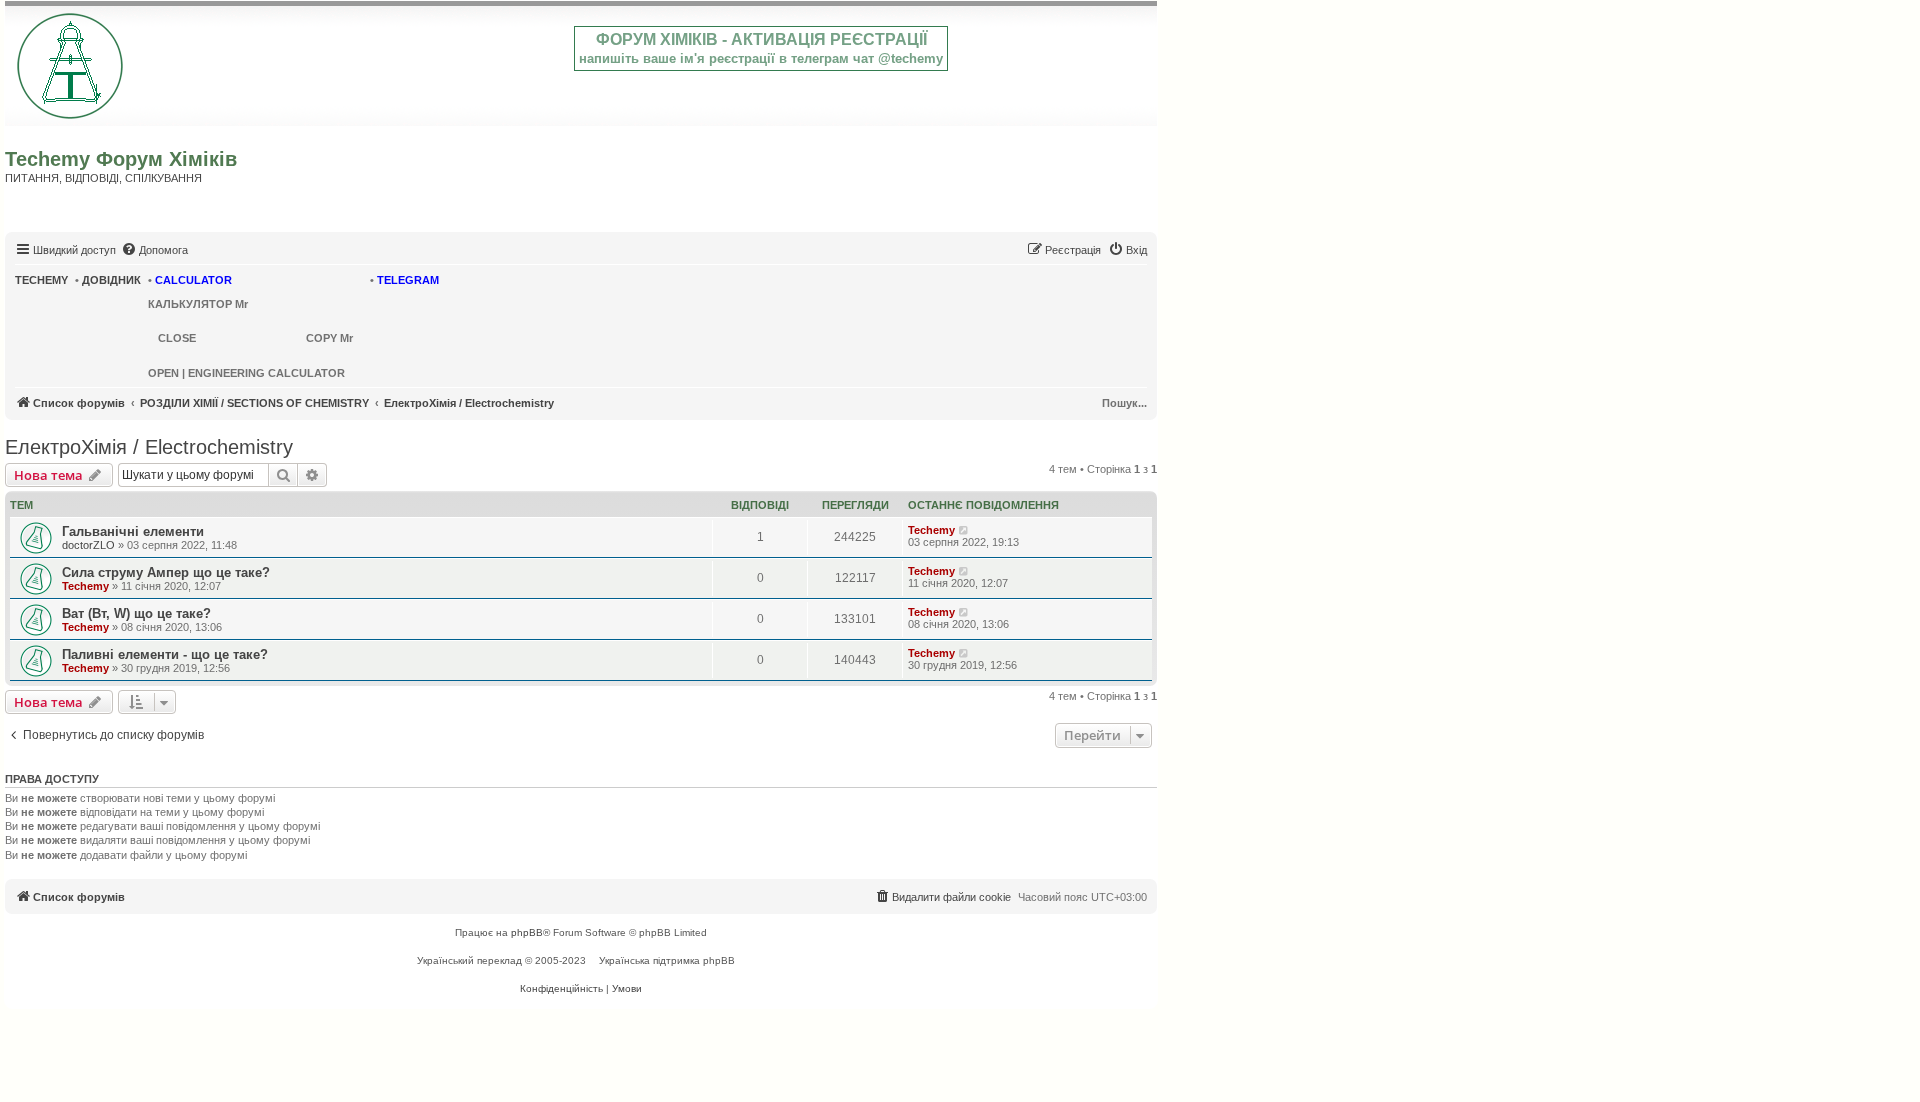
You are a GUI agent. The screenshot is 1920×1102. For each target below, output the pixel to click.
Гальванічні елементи (133, 531)
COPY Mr (329, 338)
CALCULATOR (193, 280)
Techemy (931, 530)
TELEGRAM (408, 280)
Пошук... (1124, 403)
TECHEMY (41, 280)
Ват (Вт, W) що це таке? (136, 613)
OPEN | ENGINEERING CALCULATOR (246, 373)
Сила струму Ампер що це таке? (166, 572)
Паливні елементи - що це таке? (165, 654)
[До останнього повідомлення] (964, 530)
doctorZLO (88, 545)
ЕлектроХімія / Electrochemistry (149, 447)
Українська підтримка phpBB (667, 960)
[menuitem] (154, 250)
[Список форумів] (71, 62)
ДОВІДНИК (111, 280)
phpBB (527, 932)
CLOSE (177, 338)
